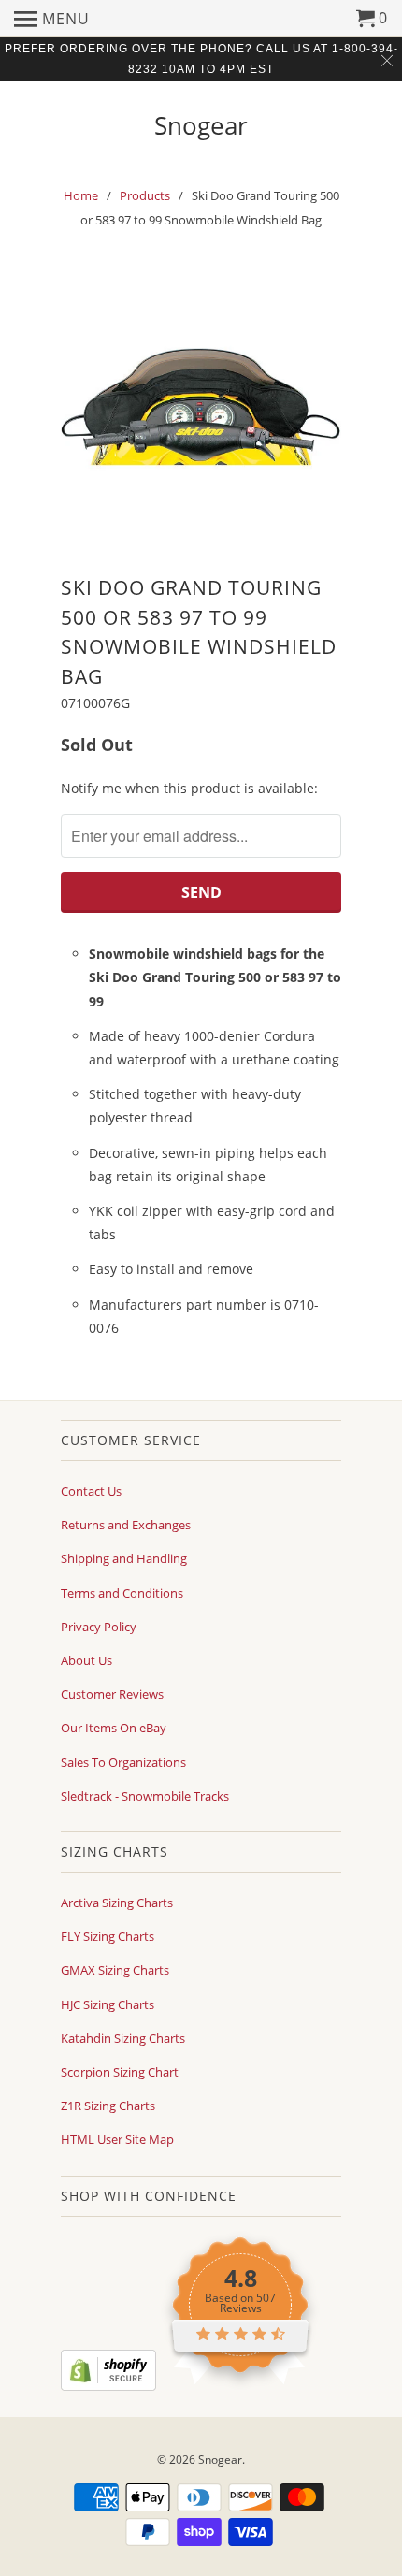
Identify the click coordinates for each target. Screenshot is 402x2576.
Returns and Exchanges (126, 1525)
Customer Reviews (112, 1694)
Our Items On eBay (114, 1728)
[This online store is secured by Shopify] (108, 2386)
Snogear (201, 123)
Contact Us (91, 1491)
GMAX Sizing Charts (115, 1970)
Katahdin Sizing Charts (123, 2038)
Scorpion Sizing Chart (120, 2072)
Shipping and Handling (124, 1558)
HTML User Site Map (117, 2139)
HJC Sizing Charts (108, 2004)
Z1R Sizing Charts (108, 2106)
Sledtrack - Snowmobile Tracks (145, 1796)
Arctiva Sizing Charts (117, 1903)
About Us (86, 1660)
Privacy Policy (99, 1627)
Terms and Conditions (122, 1593)
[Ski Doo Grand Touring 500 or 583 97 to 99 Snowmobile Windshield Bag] (201, 407)
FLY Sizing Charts (108, 1936)
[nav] (52, 19)
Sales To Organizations (123, 1762)
